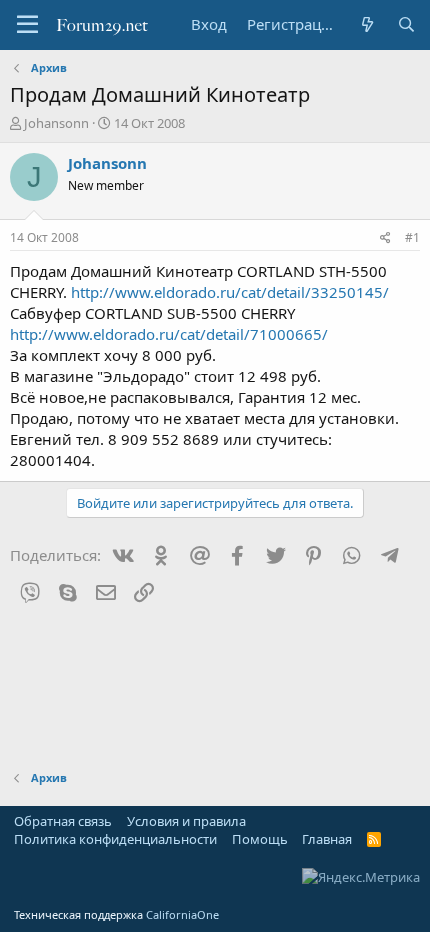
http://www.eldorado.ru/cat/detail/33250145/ (230, 292)
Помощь (260, 839)
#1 (412, 237)
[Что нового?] (366, 24)
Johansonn (56, 123)
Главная (327, 839)
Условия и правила (186, 821)
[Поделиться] (385, 238)
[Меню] (27, 25)
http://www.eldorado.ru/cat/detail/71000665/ (169, 334)
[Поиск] (406, 24)
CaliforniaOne (182, 914)
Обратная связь (63, 821)
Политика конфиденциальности (115, 839)
